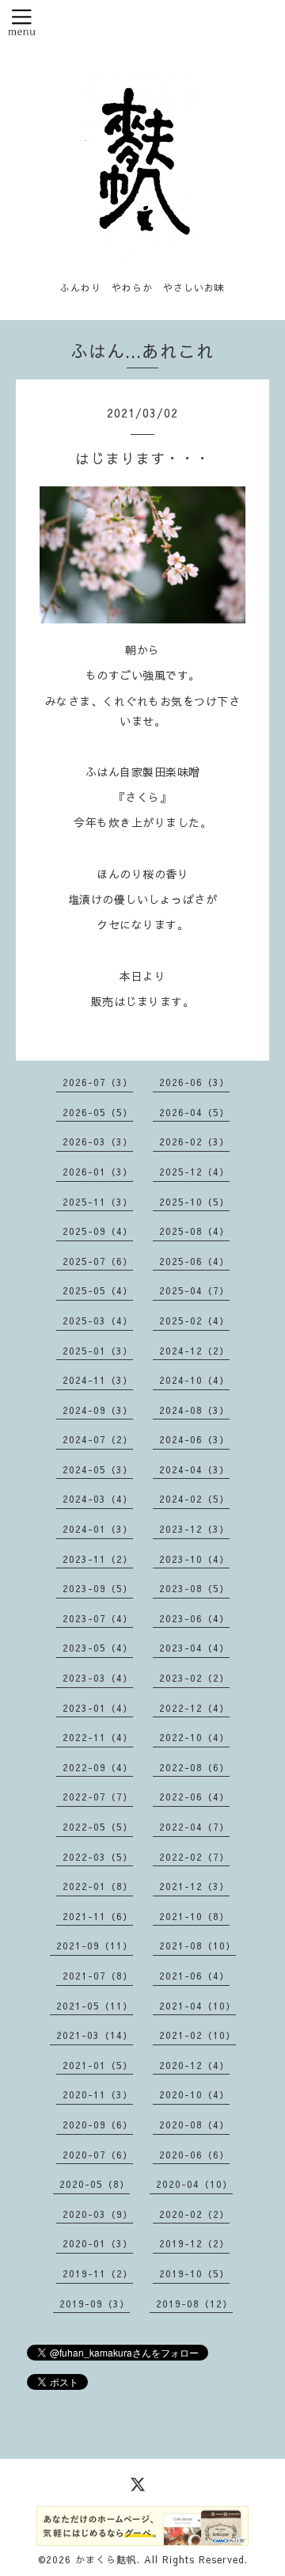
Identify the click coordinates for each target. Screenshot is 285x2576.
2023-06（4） (194, 1618)
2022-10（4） (194, 1737)
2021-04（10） (198, 2006)
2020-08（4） (194, 2124)
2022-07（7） (98, 1797)
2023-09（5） (98, 1588)
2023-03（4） (98, 1678)
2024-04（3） (194, 1469)
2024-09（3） (98, 1410)
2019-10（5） (194, 2273)
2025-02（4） (194, 1320)
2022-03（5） (98, 1857)
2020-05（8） (95, 2184)
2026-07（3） (98, 1082)
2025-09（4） (98, 1231)
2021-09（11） (95, 1945)
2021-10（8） (194, 1916)
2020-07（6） (98, 2155)
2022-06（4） (194, 1797)
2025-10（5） (194, 1202)
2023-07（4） (98, 1618)
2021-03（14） (95, 2035)
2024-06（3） (194, 1439)
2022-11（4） (98, 1737)
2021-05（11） (95, 2006)
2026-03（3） (98, 1141)
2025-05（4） (98, 1290)
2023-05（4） (98, 1648)
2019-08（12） (194, 2304)
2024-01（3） (98, 1529)
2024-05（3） (98, 1469)
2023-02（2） (194, 1678)
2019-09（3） (95, 2304)
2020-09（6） (98, 2124)
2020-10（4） (194, 2094)
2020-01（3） (98, 2243)
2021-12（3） (194, 1886)
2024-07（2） (98, 1439)
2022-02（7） (194, 1857)
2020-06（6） (194, 2155)
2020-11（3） (98, 2094)
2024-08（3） (194, 1410)
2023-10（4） (194, 1559)
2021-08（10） (198, 1945)
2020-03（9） (98, 2214)
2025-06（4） (194, 1261)
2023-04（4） (194, 1648)
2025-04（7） (194, 1290)
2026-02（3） (194, 1141)
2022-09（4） (98, 1767)
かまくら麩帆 (106, 2559)
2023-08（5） (194, 1588)
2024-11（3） (98, 1380)
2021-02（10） (198, 2035)
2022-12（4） (194, 1708)
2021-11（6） (98, 1916)
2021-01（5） (98, 2065)
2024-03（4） (98, 1499)
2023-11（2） (98, 1559)
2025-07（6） (98, 1261)
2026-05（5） (98, 1112)
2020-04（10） (194, 2184)
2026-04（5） (194, 1112)
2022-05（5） (98, 1827)
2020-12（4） (194, 2065)
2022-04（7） (194, 1827)
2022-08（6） (194, 1767)
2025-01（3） (98, 1351)
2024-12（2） (194, 1351)
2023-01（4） (98, 1708)
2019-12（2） (194, 2243)
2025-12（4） (194, 1172)
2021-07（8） (98, 1976)
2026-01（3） (98, 1172)
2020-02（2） (194, 2214)
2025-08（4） (194, 1231)
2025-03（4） (98, 1320)
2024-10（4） (194, 1380)
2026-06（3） (194, 1082)
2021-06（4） (194, 1976)
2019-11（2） (98, 2273)
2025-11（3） (98, 1202)
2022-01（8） (98, 1886)
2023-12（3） (194, 1529)
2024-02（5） (194, 1499)
